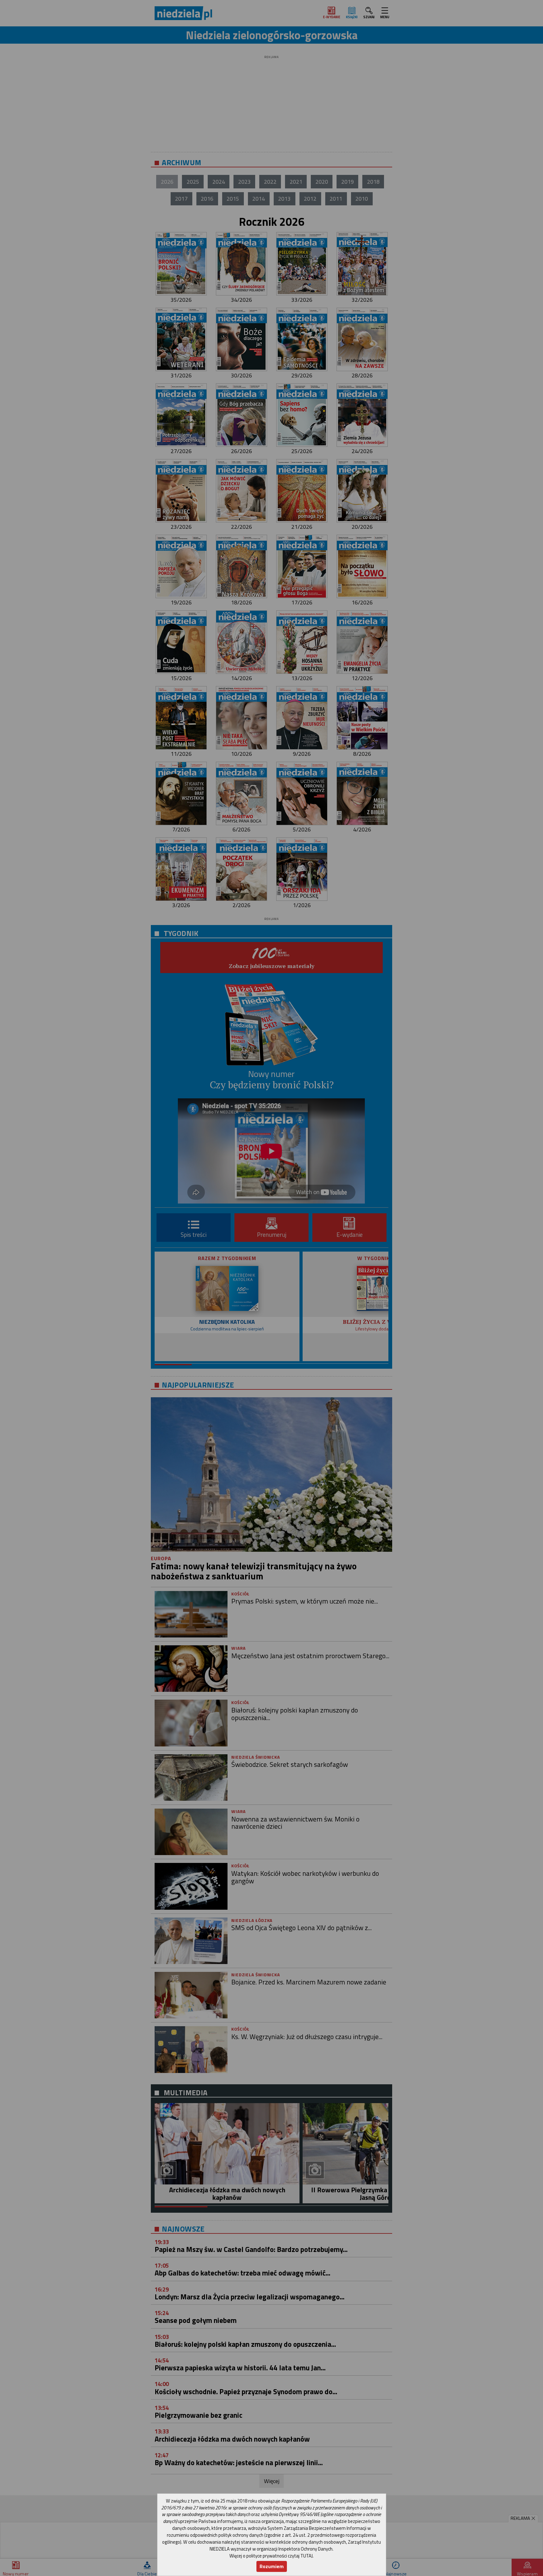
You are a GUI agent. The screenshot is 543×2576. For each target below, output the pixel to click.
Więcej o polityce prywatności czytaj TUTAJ (271, 2556)
